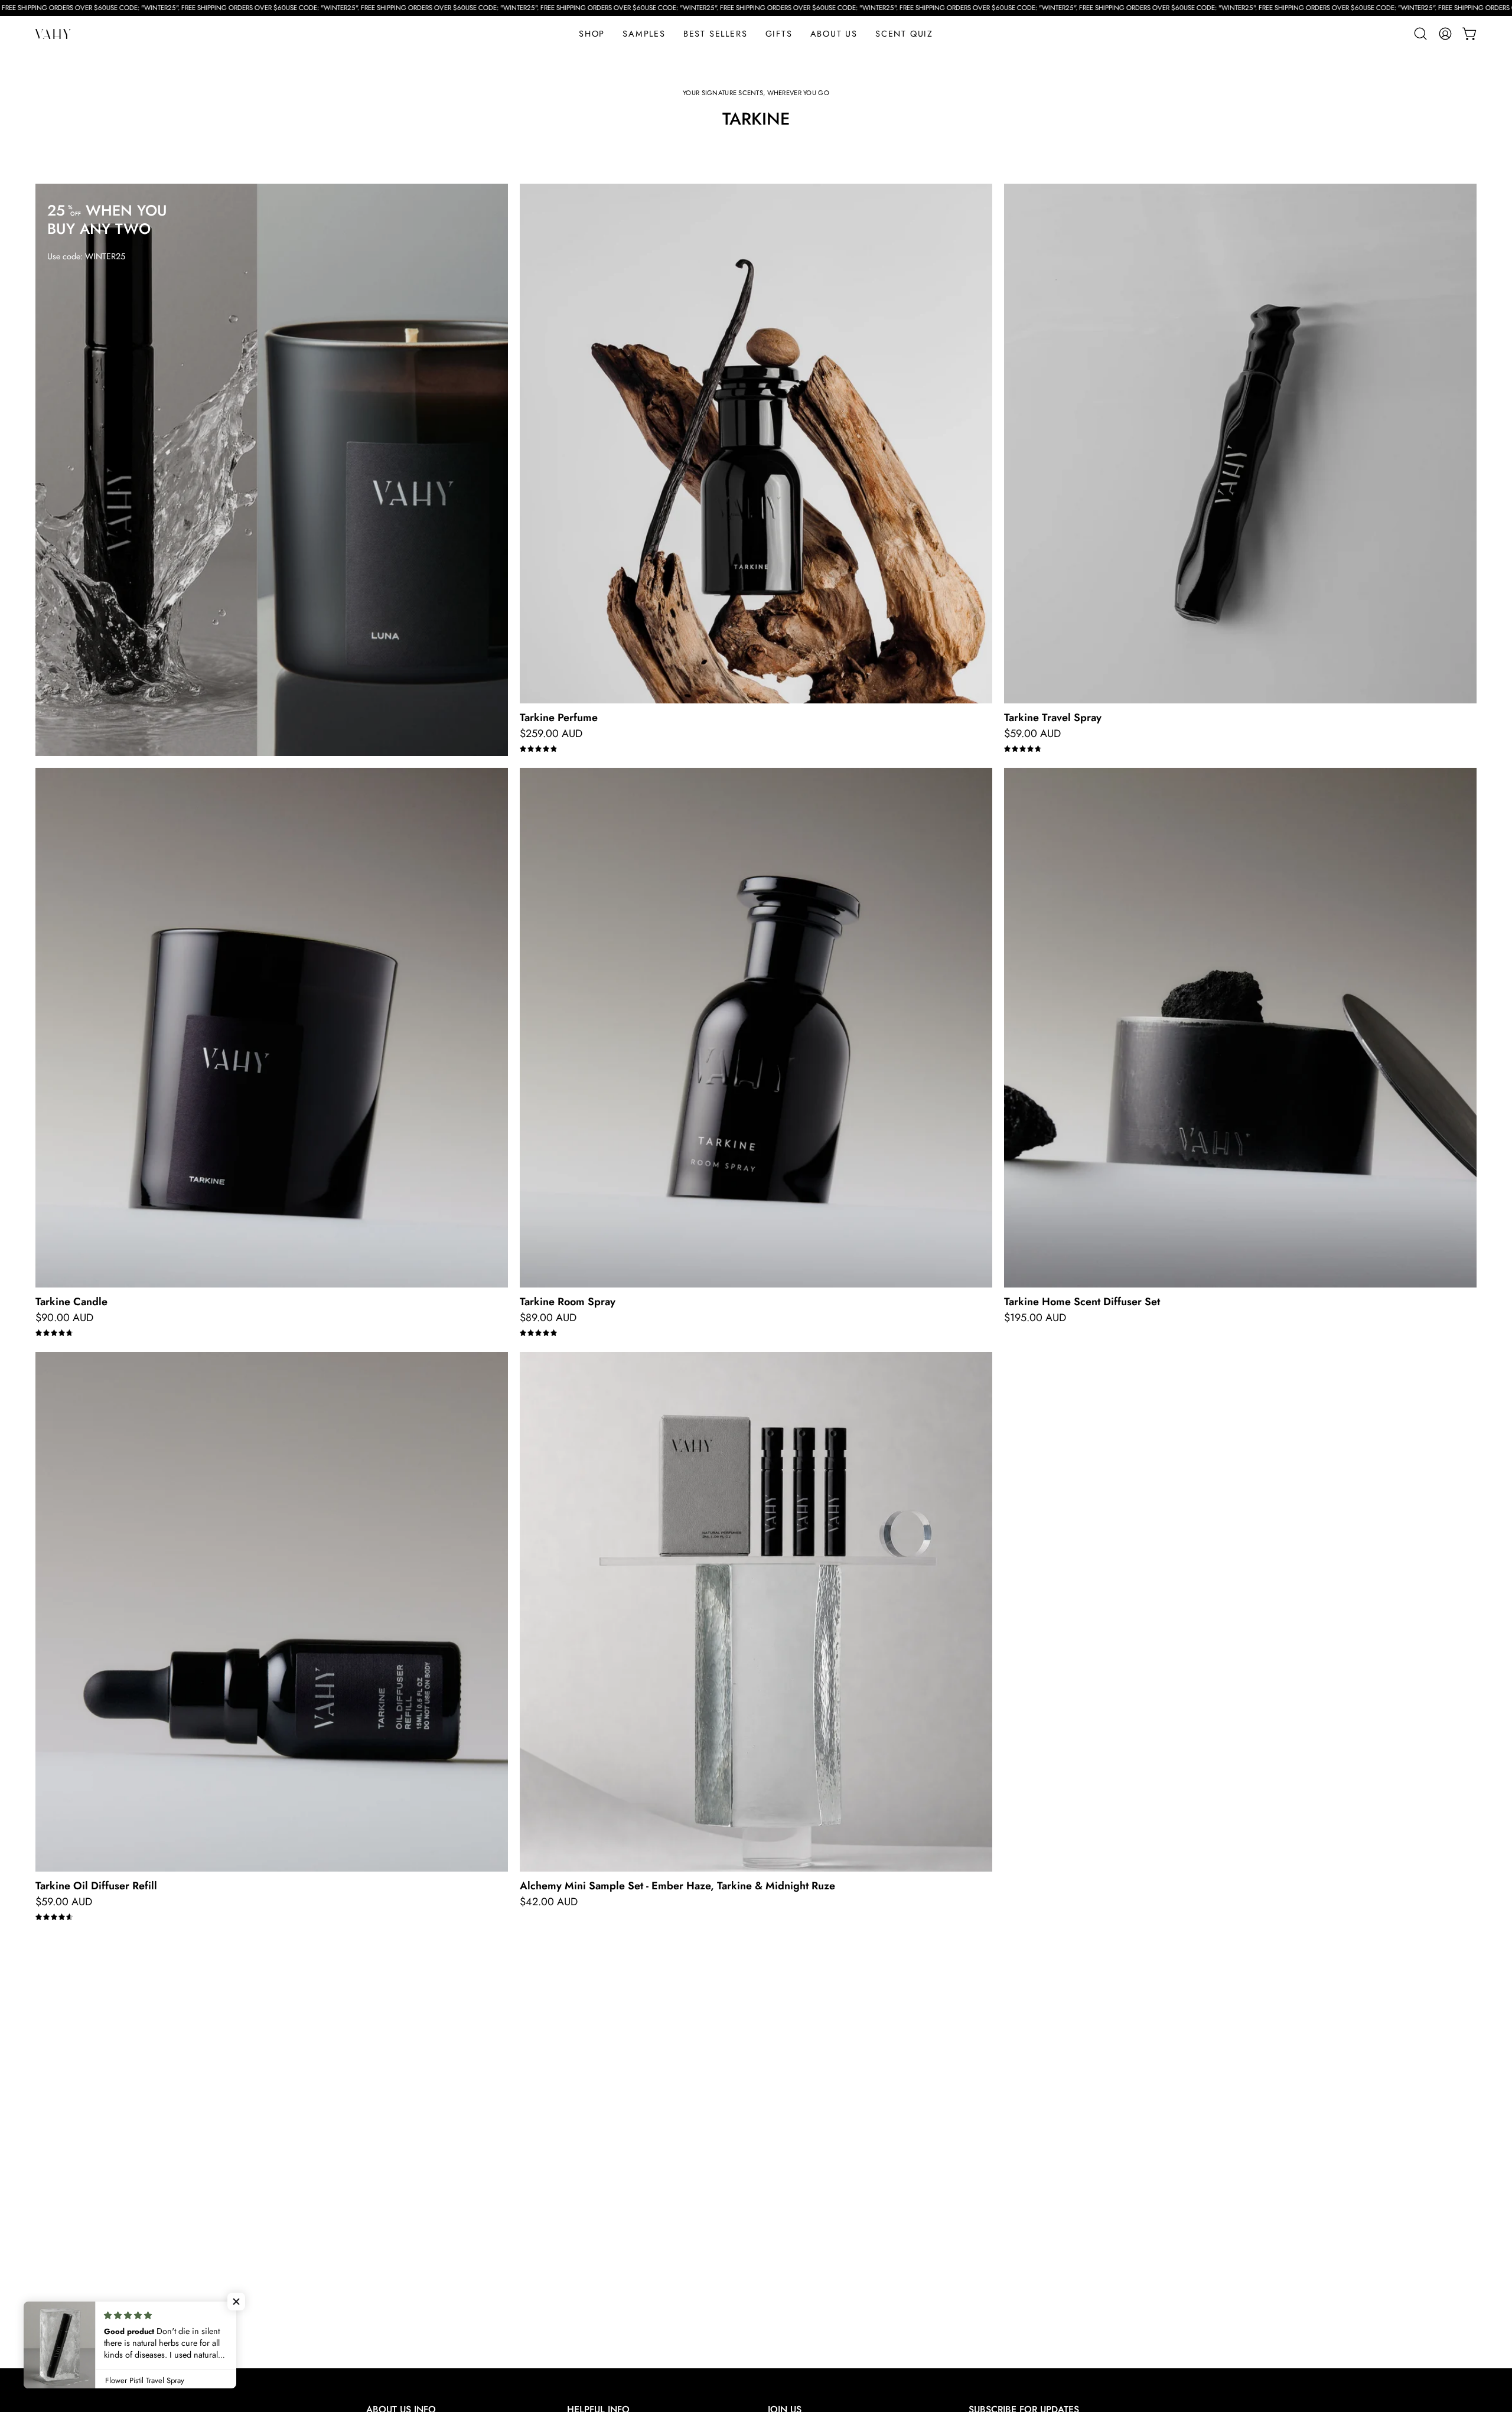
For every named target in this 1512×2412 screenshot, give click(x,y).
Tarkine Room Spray (568, 1302)
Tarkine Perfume (559, 718)
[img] (538, 749)
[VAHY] (53, 34)
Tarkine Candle (71, 1302)
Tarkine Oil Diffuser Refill (96, 1886)
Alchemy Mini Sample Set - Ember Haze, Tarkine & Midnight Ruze (677, 1886)
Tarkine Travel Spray (1053, 718)
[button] (779, 34)
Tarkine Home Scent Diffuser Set (1082, 1302)
